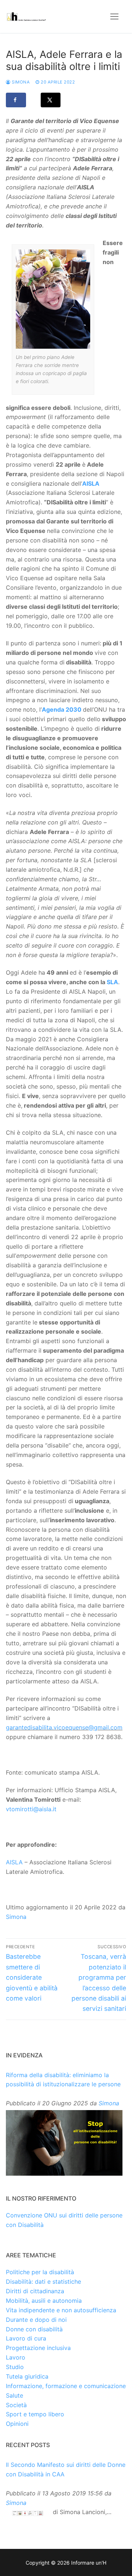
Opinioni (17, 2424)
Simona (20, 82)
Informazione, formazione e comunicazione (66, 2386)
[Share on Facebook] (16, 100)
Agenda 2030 (62, 709)
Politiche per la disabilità (40, 2272)
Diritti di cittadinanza (35, 2291)
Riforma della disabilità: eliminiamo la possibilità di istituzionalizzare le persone (63, 2080)
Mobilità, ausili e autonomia (44, 2301)
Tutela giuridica (27, 2376)
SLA (112, 982)
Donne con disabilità (34, 2329)
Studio (15, 2367)
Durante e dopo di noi (36, 2320)
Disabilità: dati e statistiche (43, 2282)
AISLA (91, 483)
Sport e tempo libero (35, 2414)
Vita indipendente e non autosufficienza (61, 2310)
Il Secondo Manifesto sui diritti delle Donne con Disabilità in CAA (66, 2469)
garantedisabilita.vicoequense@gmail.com (64, 1727)
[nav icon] (114, 16)
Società (16, 2405)
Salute (14, 2395)
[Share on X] (51, 100)
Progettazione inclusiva (38, 2348)
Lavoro (16, 2357)
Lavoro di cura (26, 2338)
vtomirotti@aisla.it (31, 1809)
